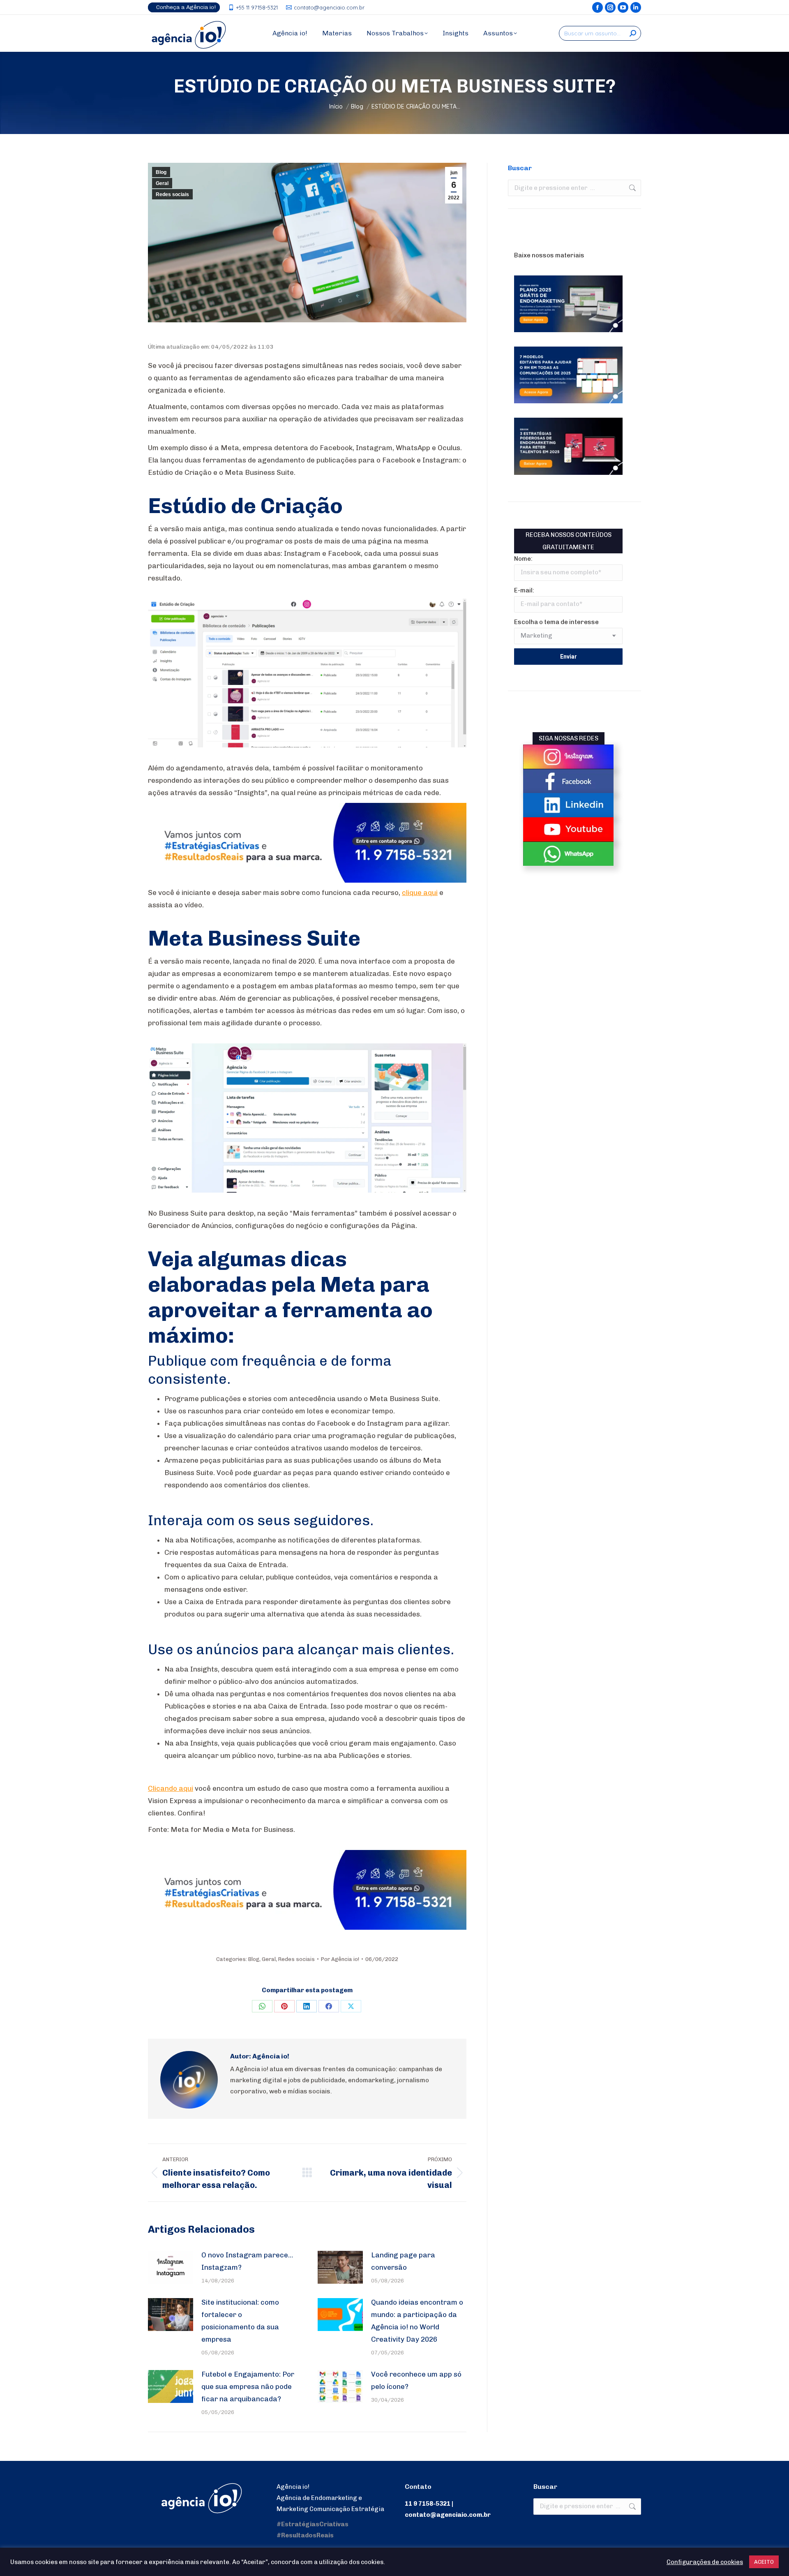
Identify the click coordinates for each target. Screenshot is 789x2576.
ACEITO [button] (764, 2562)
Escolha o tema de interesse (556, 622)
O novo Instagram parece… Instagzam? (247, 2261)
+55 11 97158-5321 (257, 7)
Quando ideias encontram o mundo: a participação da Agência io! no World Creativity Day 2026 (417, 2321)
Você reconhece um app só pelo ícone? (416, 2380)
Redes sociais (172, 194)
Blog (161, 172)
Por (340, 1959)
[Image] (568, 757)
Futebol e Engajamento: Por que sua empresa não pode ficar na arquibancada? (248, 2386)
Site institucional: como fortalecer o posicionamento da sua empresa (240, 2321)
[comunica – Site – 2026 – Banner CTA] (307, 880)
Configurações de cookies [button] (705, 2562)
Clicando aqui (171, 1788)
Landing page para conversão (403, 2261)
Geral (162, 183)
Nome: (523, 559)
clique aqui (420, 893)
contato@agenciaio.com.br (329, 7)
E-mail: (524, 590)
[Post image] (171, 2267)
